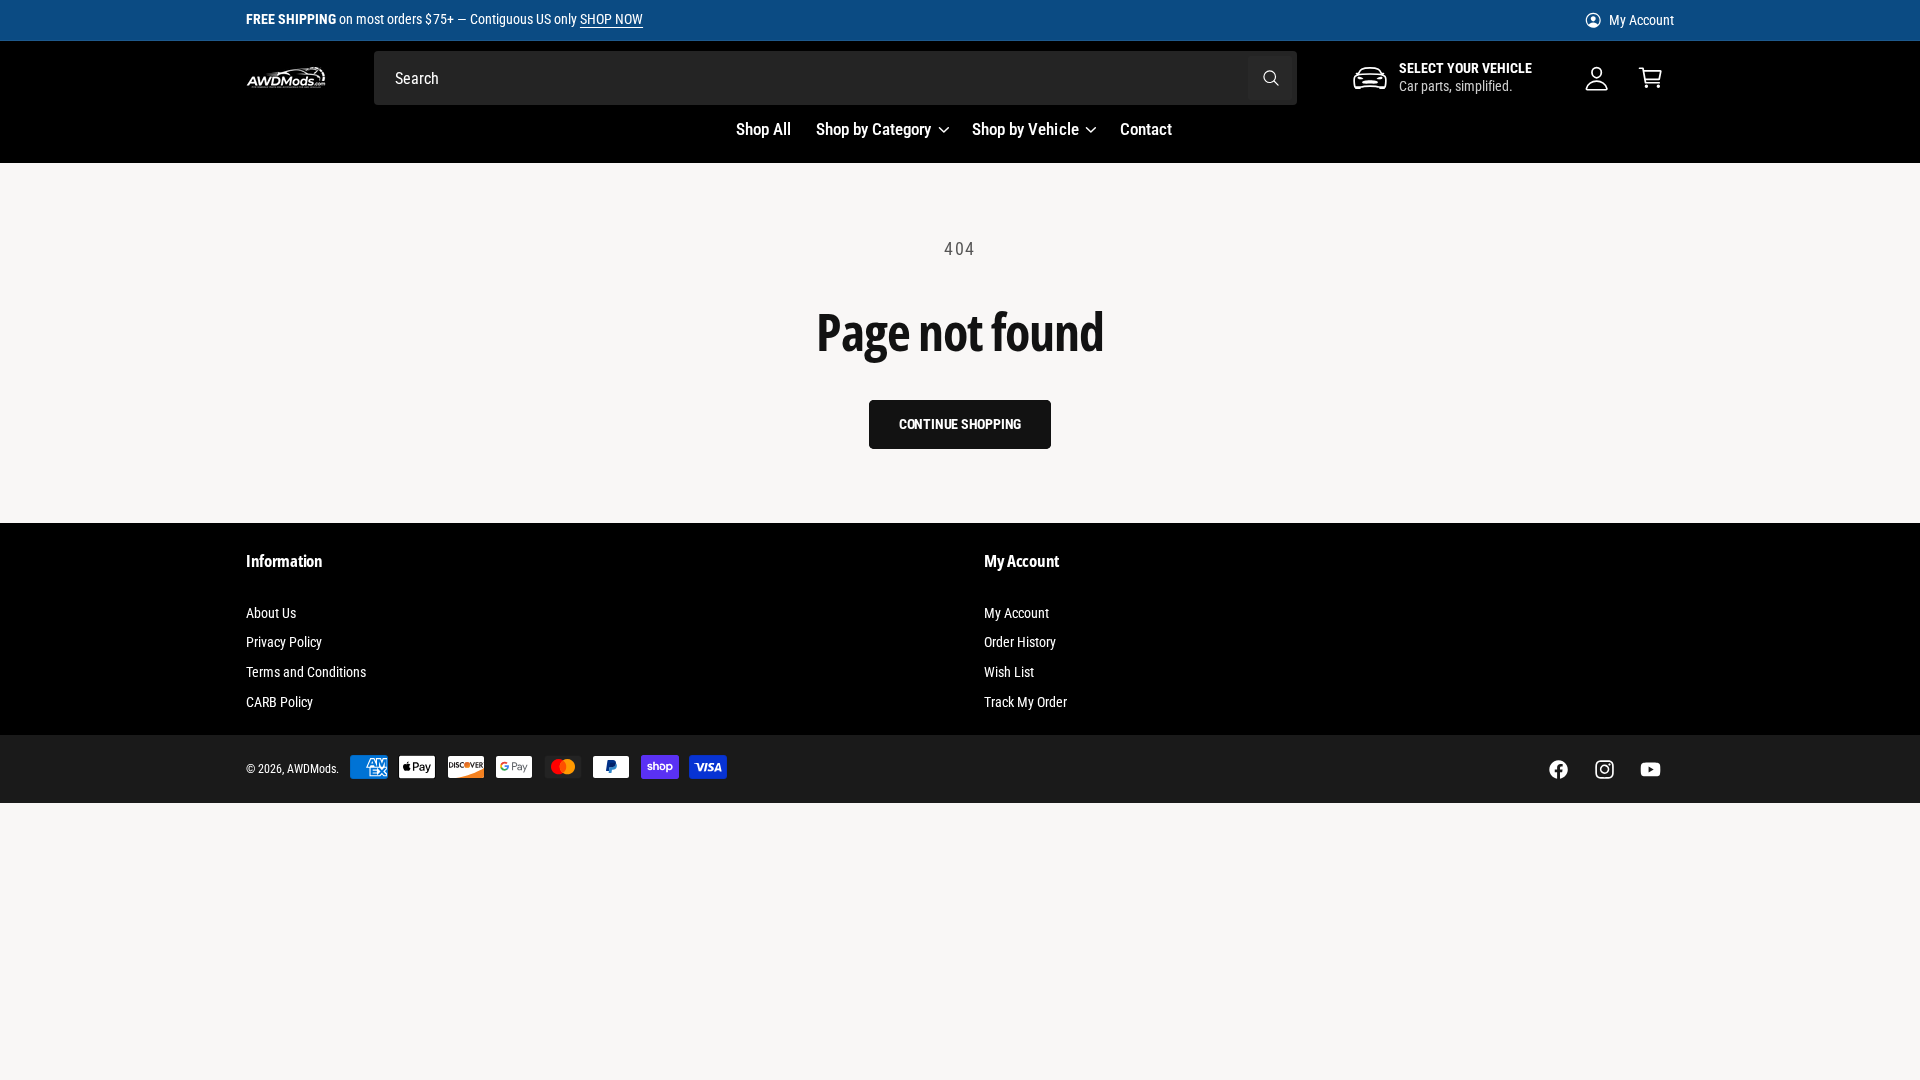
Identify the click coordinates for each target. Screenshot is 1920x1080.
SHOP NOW (611, 19)
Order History (1020, 642)
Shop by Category (873, 129)
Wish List (1009, 672)
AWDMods (311, 769)
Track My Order (1025, 702)
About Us (271, 613)
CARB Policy (279, 702)
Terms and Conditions (306, 672)
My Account (1641, 20)
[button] (1651, 78)
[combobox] (835, 78)
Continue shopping (960, 424)
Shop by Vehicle (1025, 129)
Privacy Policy (284, 642)
